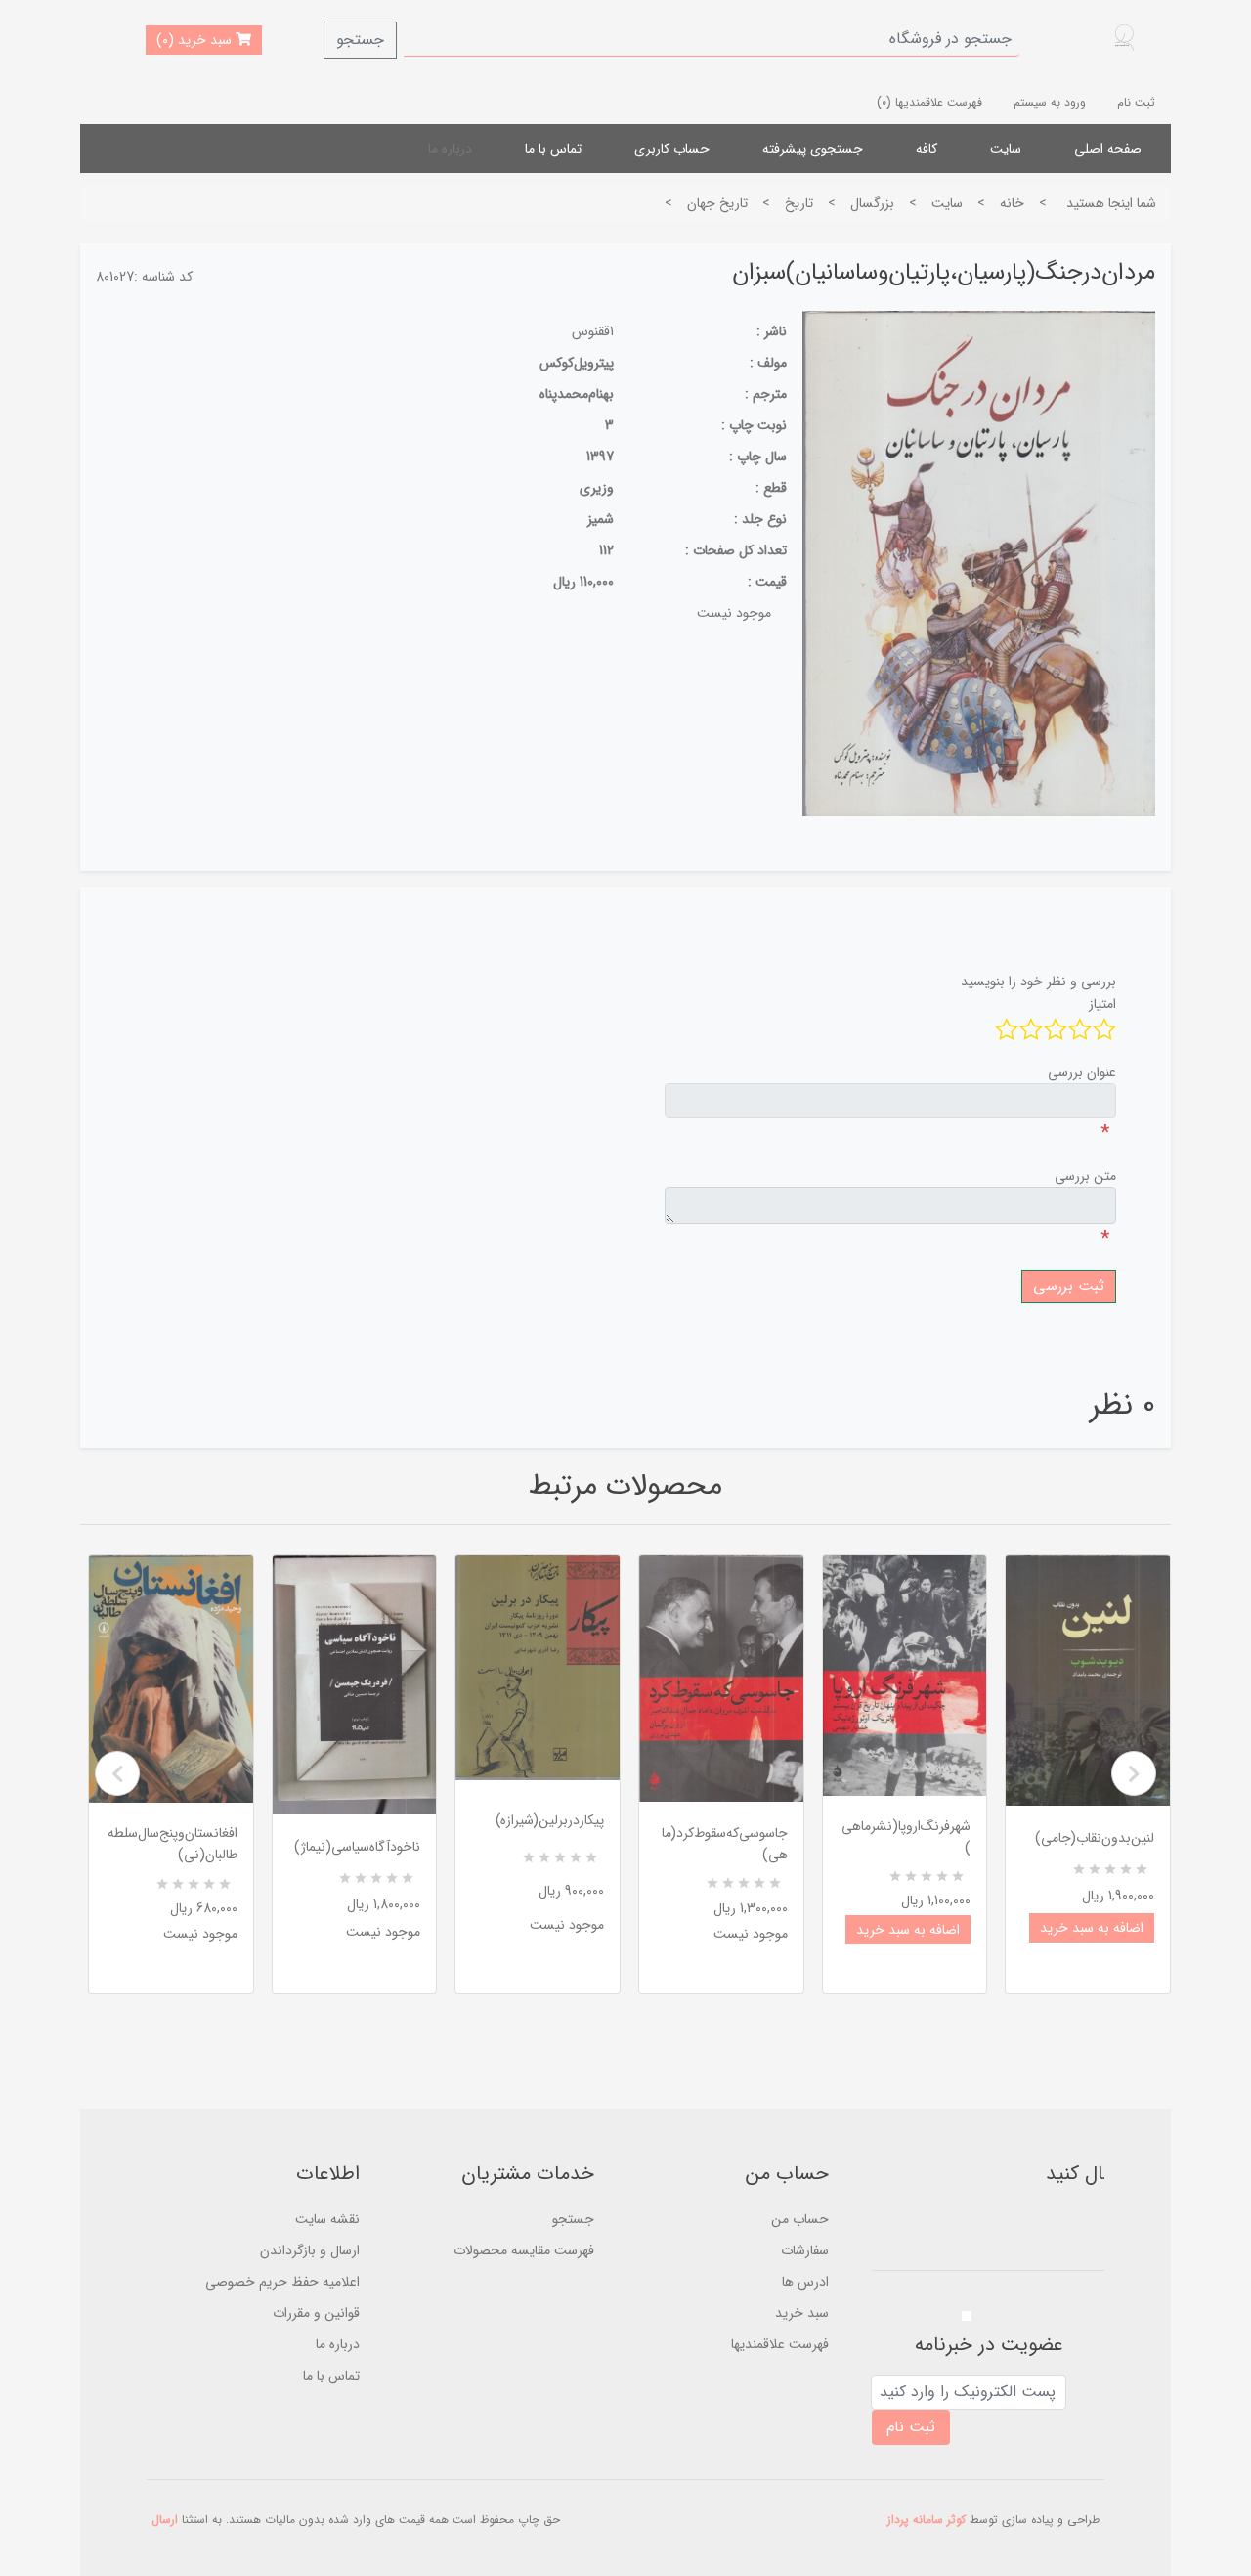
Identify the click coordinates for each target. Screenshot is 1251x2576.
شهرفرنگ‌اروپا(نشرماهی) (906, 1837)
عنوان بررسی (1082, 1072)
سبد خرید (802, 2313)
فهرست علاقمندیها (780, 2344)
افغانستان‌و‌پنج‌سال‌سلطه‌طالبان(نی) (173, 1844)
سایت (1006, 149)
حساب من (800, 2219)
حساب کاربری (672, 149)
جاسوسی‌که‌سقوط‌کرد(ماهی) (725, 1844)
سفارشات (805, 2250)
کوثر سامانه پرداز (927, 2520)
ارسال (165, 2520)
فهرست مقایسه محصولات (524, 2250)
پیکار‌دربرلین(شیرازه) (550, 1820)
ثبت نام (1136, 102)
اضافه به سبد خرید (908, 1930)
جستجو (360, 40)
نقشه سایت (327, 2219)
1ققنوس (593, 331)
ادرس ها (805, 2282)
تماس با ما (553, 149)
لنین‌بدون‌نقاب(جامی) (1095, 1838)
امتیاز (1102, 1004)
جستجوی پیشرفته (813, 149)
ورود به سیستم (1050, 102)
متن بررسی (1085, 1176)
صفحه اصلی (1108, 149)
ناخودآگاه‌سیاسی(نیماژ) (357, 1847)
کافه (927, 149)
